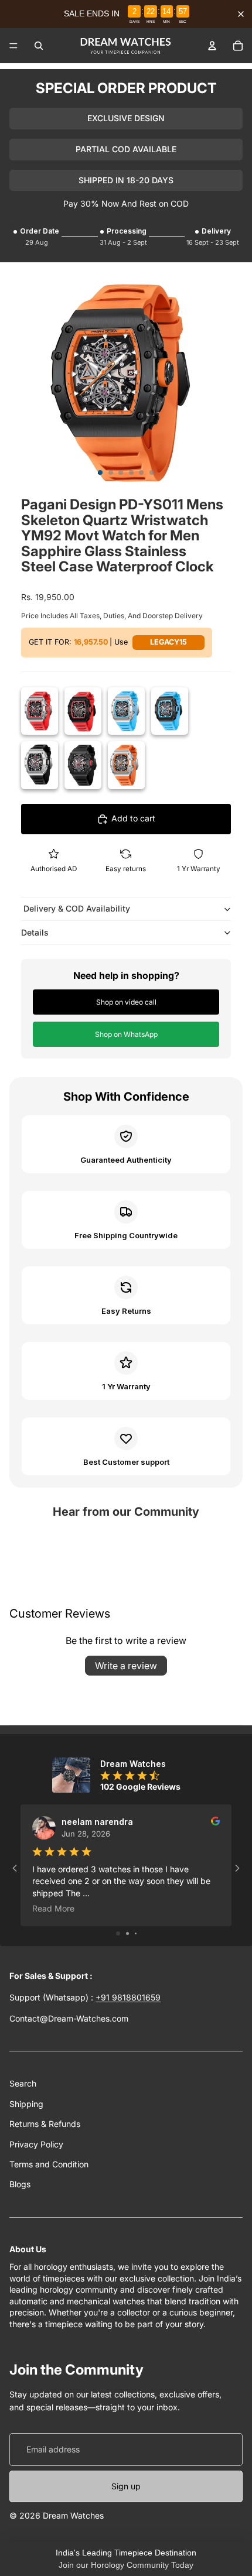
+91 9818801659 (128, 1997)
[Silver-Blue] (126, 711)
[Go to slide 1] (118, 1933)
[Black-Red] (83, 711)
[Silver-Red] (40, 711)
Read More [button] (53, 1908)
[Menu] (13, 46)
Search (23, 2083)
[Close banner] (241, 14)
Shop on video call (126, 1002)
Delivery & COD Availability (76, 908)
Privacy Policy (36, 2144)
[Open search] (39, 46)
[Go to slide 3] (136, 1933)
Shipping (26, 2104)
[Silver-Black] (40, 765)
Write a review (126, 1666)
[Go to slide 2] (127, 1933)
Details (35, 932)
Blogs (20, 2184)
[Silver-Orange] (126, 765)
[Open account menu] (212, 46)
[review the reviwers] (215, 1821)
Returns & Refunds (45, 2124)
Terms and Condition (49, 2164)
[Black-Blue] (170, 711)
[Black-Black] (83, 765)
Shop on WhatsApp (126, 1034)
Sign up (126, 2486)
